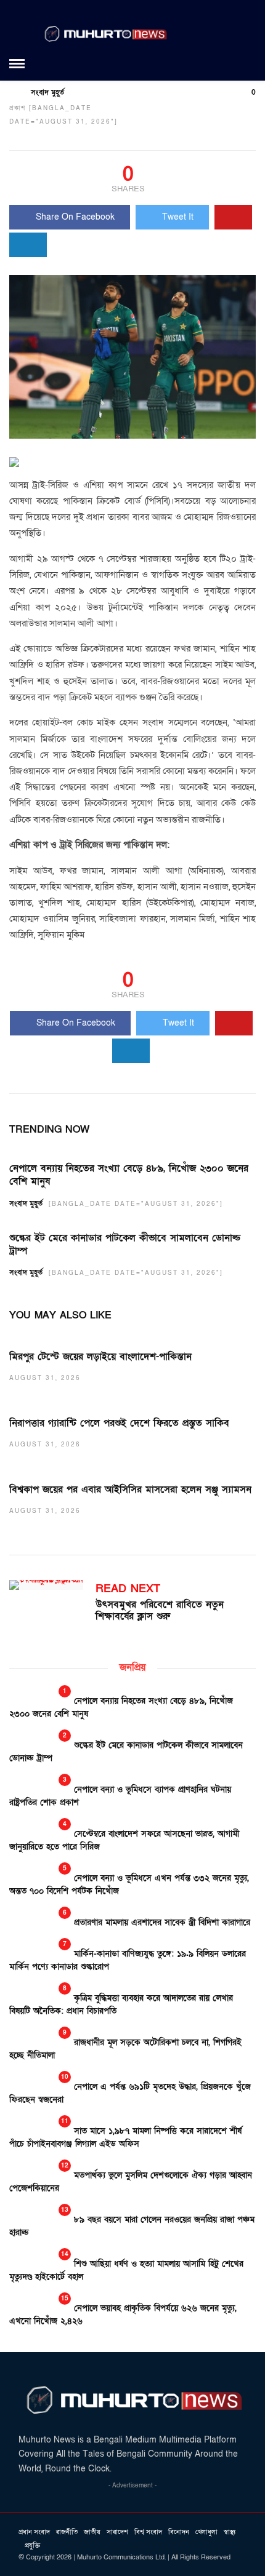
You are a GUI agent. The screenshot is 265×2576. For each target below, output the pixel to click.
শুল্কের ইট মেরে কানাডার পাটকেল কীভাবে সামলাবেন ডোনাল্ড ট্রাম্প (125, 1244)
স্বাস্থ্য (230, 2532)
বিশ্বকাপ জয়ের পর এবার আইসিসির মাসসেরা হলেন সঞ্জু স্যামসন (130, 1489)
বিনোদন (179, 2532)
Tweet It (178, 217)
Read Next (128, 1589)
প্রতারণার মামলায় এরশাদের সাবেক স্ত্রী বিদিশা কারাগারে (162, 1922)
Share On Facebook (75, 217)
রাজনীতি (67, 2532)
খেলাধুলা (206, 2532)
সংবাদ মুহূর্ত (47, 92)
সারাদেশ (117, 2532)
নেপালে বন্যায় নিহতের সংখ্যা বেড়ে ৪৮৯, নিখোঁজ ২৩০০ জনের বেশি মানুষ (129, 1175)
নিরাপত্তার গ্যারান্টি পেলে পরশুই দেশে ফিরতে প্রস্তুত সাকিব (119, 1423)
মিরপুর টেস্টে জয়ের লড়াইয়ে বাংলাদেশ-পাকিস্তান (100, 1357)
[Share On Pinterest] (233, 217)
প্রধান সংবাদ (34, 2532)
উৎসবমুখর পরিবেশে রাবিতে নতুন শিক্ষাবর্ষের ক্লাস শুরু (160, 1610)
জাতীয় (92, 2532)
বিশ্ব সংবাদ (148, 2532)
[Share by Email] (28, 245)
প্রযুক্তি (32, 2546)
